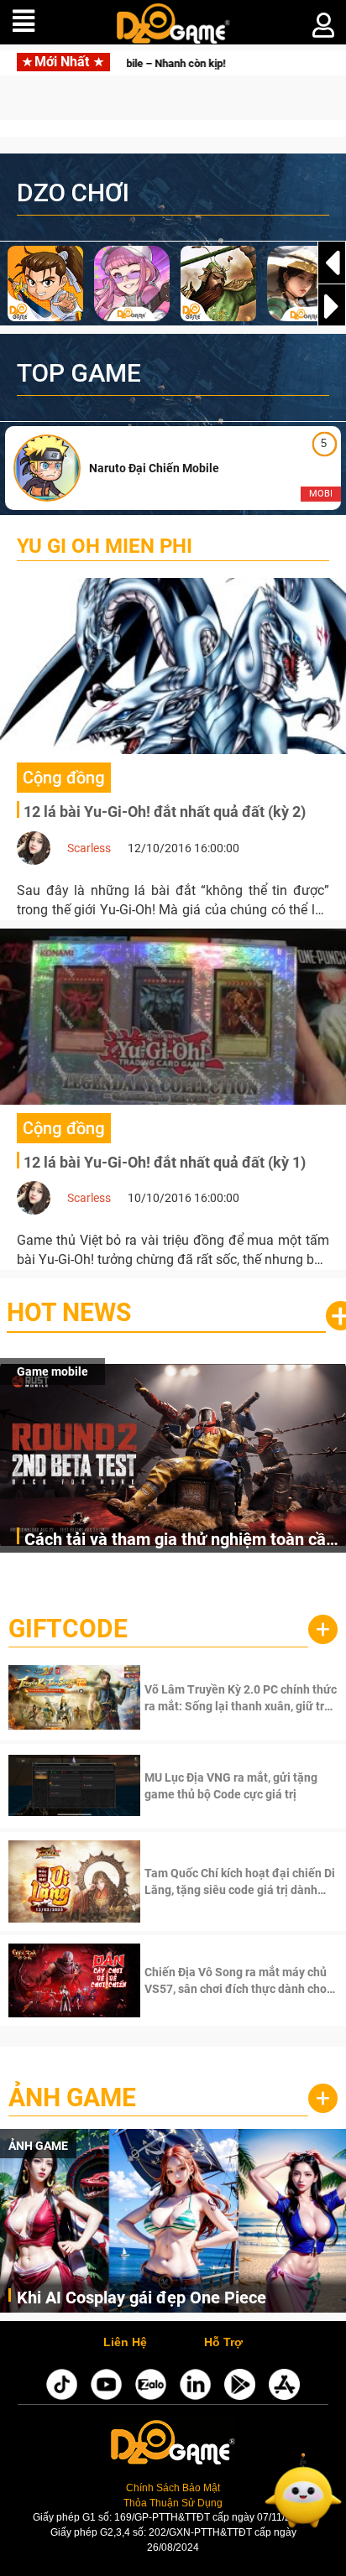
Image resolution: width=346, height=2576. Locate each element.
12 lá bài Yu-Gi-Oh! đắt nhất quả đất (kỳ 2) (165, 812)
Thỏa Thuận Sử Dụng (173, 2503)
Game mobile (52, 1371)
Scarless (89, 848)
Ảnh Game (72, 2097)
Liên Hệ (125, 2343)
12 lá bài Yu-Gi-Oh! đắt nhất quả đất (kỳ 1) (165, 1162)
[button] (332, 306)
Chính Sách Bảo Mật (173, 2488)
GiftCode (68, 1629)
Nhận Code (239, 1698)
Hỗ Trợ (223, 2343)
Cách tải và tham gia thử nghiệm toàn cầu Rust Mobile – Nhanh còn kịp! (180, 1540)
